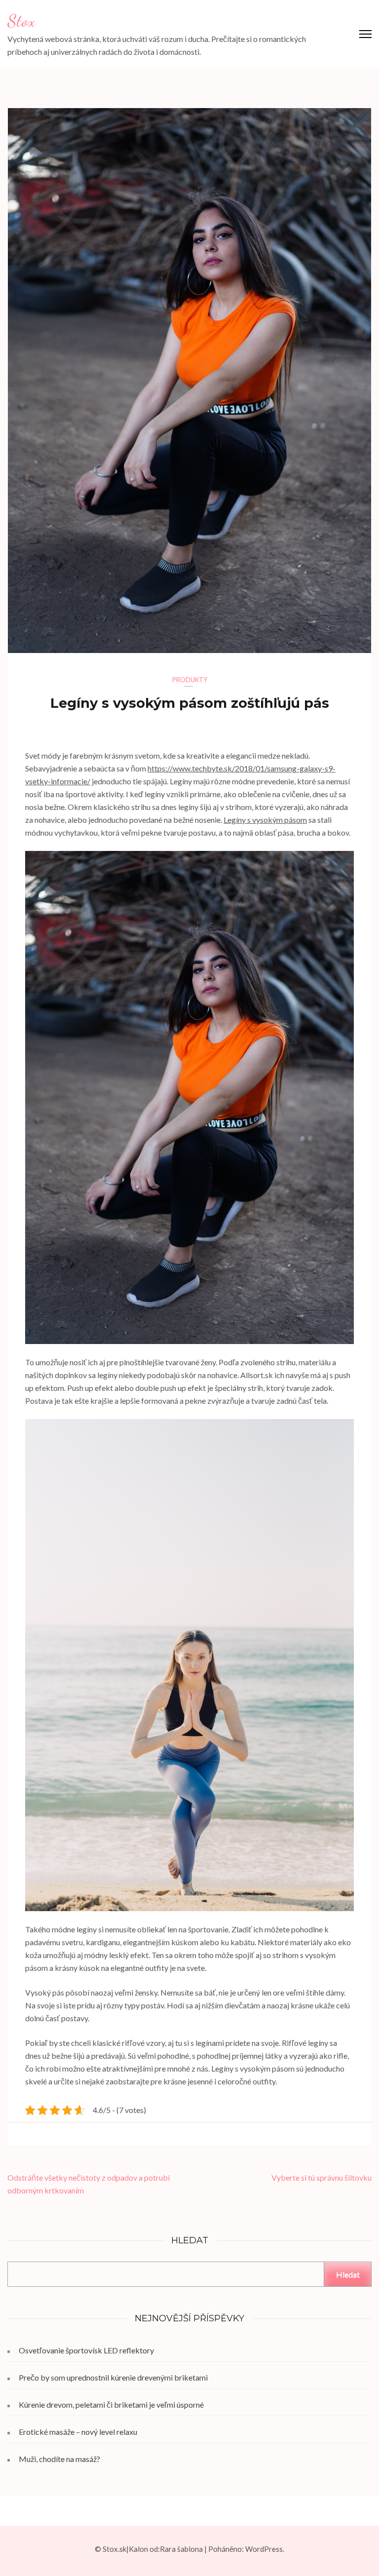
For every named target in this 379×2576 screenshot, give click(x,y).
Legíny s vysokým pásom (265, 820)
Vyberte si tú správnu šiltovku (322, 2177)
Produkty (190, 680)
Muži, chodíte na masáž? (59, 2459)
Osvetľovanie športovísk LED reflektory (86, 2350)
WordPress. (265, 2549)
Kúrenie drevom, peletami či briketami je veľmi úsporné (111, 2404)
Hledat (348, 2274)
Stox (21, 21)
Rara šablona (181, 2549)
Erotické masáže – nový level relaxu (78, 2432)
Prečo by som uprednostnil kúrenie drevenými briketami (113, 2377)
